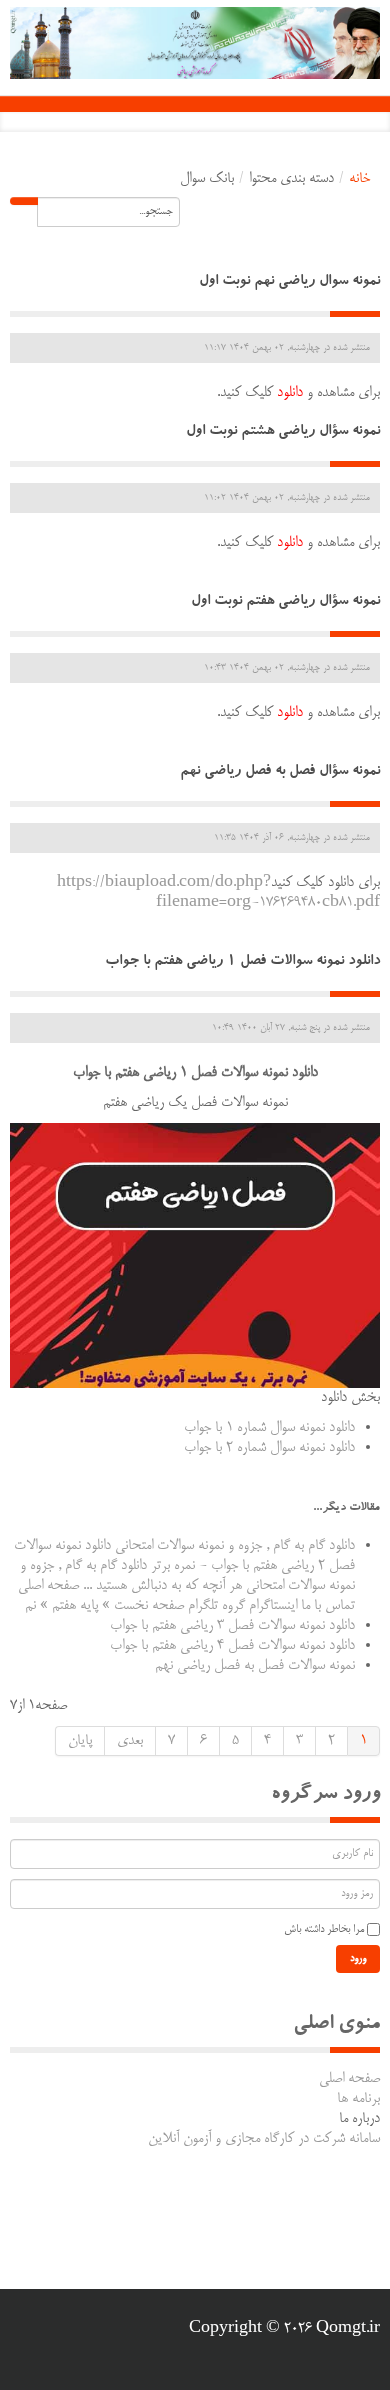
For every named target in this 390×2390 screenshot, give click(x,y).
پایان (80, 1741)
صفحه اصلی (349, 2079)
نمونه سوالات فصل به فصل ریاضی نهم (255, 1666)
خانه (359, 179)
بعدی (130, 1741)
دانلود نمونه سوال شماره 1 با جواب (269, 1428)
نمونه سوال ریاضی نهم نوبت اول (289, 282)
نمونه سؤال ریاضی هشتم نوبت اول (283, 432)
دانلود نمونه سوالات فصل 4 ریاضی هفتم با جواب (232, 1646)
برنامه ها (358, 2099)
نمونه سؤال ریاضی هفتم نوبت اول (285, 602)
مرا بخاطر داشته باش (324, 1930)
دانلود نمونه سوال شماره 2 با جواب (269, 1448)
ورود (358, 1959)
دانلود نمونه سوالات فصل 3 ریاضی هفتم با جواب (232, 1626)
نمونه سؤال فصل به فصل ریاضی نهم (280, 772)
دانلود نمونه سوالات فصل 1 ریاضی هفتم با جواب (242, 962)
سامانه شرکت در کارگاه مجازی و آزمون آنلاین (264, 2139)
